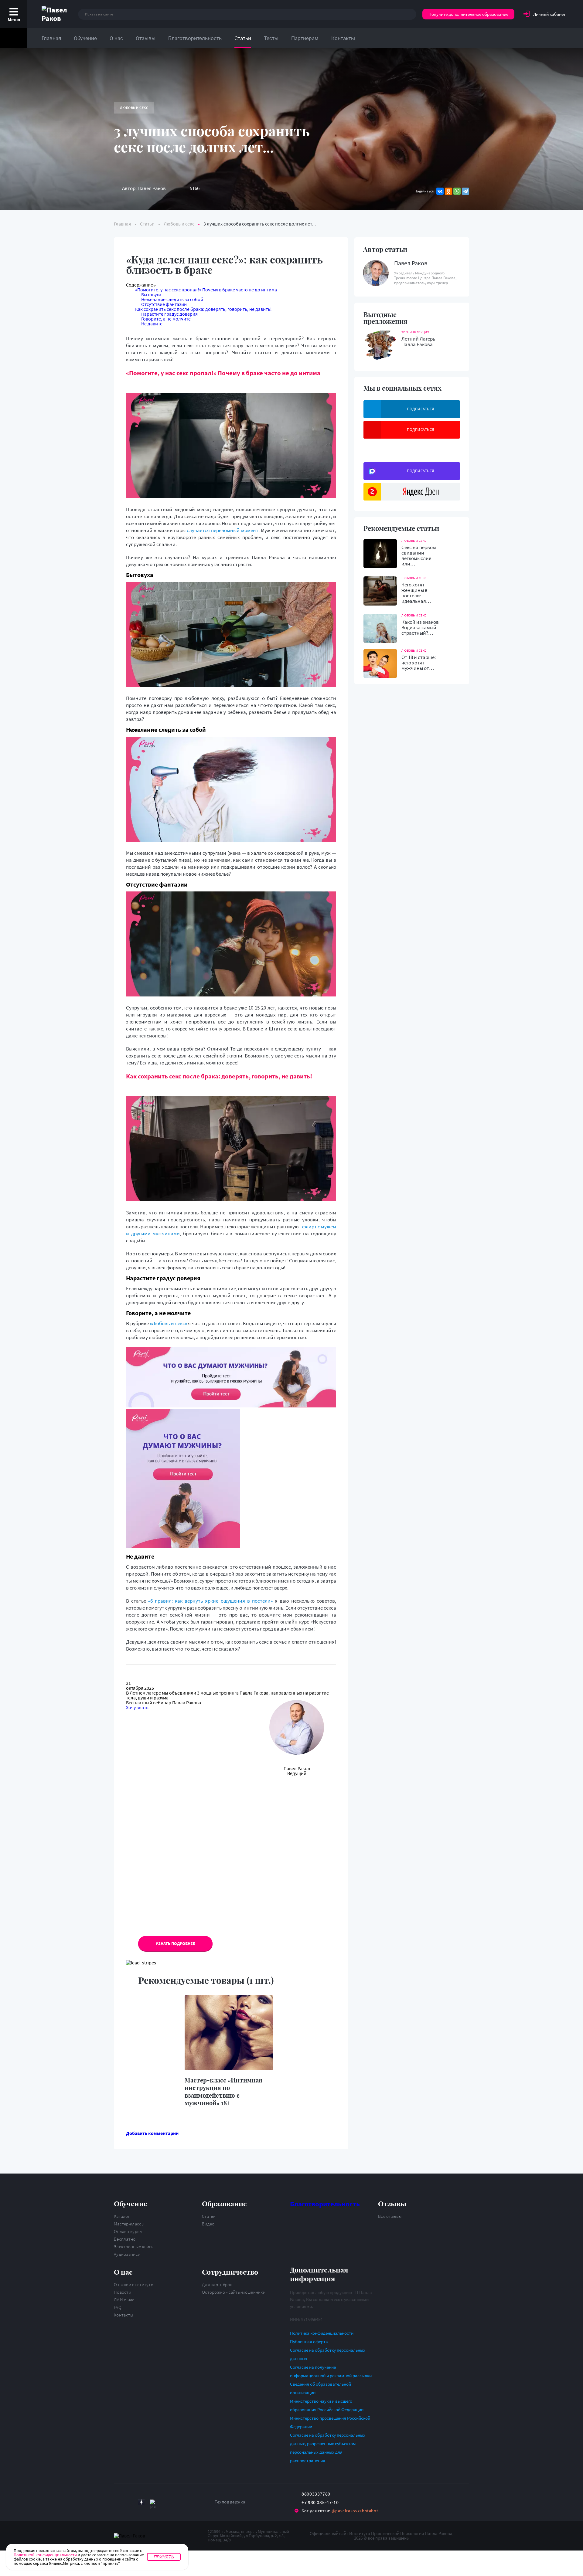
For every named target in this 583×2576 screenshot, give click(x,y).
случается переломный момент (222, 530)
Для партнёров (217, 2284)
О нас (116, 38)
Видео (208, 2224)
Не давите (152, 324)
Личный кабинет (549, 14)
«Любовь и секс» (168, 1323)
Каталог (122, 2216)
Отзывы (146, 38)
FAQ (118, 2307)
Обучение (85, 38)
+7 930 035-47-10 (320, 2502)
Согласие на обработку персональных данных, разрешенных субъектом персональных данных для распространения (328, 2448)
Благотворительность (195, 38)
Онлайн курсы (128, 2231)
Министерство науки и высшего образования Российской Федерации (327, 2405)
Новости (123, 2292)
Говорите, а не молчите (166, 319)
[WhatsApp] (457, 191)
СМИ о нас (124, 2300)
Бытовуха (151, 294)
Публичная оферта (309, 2342)
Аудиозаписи (127, 2254)
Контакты (343, 38)
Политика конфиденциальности (322, 2333)
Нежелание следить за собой (172, 299)
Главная (51, 38)
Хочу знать (137, 1707)
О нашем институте (133, 2284)
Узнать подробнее (176, 1943)
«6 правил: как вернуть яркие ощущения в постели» (211, 1601)
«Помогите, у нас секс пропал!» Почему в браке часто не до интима (206, 290)
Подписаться (421, 409)
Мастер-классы (129, 2224)
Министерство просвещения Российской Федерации (330, 2422)
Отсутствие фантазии (164, 304)
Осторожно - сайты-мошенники (234, 2292)
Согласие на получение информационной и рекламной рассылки (331, 2371)
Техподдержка (230, 2502)
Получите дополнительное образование (468, 14)
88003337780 (316, 2494)
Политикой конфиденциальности (45, 2555)
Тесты (271, 38)
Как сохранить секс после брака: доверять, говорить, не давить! (203, 309)
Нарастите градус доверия (169, 314)
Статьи (243, 38)
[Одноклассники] (448, 191)
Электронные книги (134, 2247)
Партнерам (305, 38)
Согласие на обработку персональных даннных (328, 2354)
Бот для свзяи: (340, 2511)
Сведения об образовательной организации (320, 2388)
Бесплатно (125, 2239)
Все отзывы (390, 2216)
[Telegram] (465, 191)
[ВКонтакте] (440, 191)
